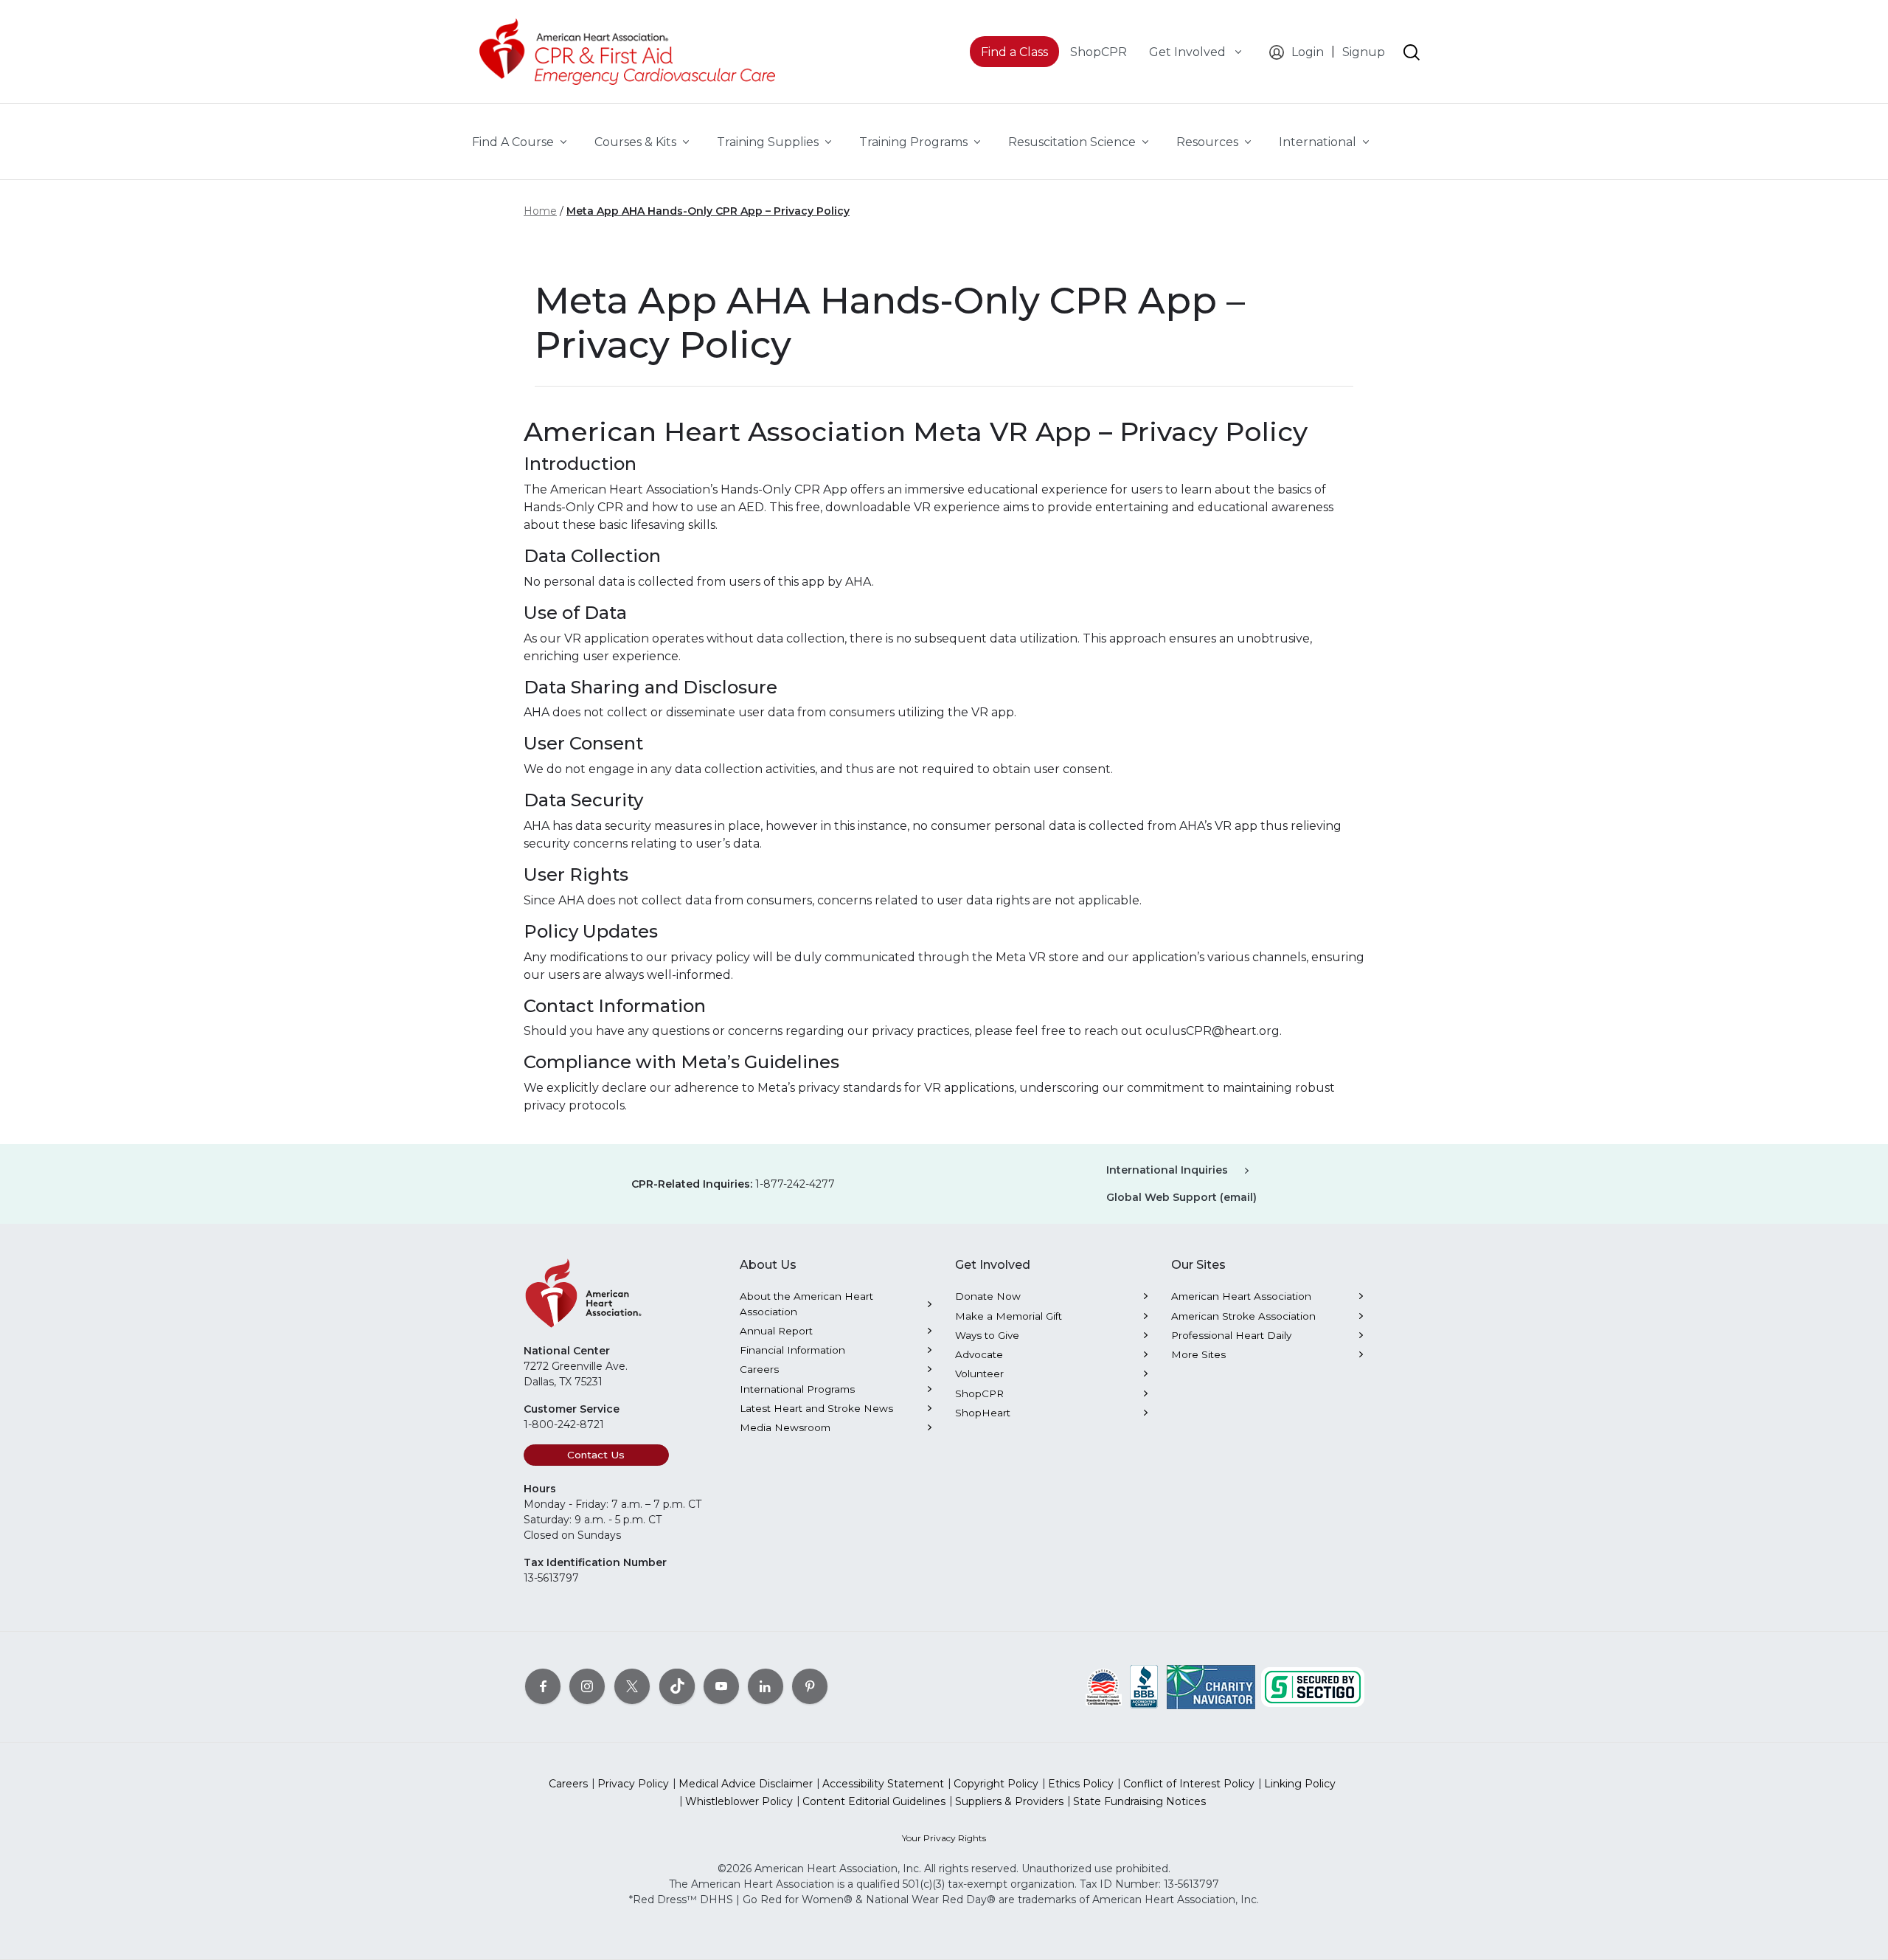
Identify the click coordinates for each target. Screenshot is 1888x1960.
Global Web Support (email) (1181, 1197)
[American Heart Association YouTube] (721, 1686)
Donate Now (988, 1296)
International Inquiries (1167, 1170)
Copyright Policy (996, 1784)
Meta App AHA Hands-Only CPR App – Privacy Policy (708, 211)
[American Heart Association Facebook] (543, 1686)
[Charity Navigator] (1211, 1686)
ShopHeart (983, 1413)
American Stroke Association (1243, 1316)
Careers (759, 1369)
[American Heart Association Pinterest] (810, 1686)
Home (540, 211)
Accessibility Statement (883, 1784)
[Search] (1412, 52)
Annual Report (776, 1331)
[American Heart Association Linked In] (766, 1686)
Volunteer (979, 1374)
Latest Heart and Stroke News (816, 1408)
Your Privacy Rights (944, 1838)
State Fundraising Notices (1139, 1801)
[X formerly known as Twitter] (632, 1686)
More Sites (1198, 1354)
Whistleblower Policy (739, 1801)
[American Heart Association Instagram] (587, 1686)
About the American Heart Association (806, 1303)
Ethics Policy (1081, 1784)
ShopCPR (979, 1393)
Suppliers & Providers (1009, 1801)
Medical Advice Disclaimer (746, 1784)
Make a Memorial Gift (1009, 1316)
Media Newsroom (785, 1427)
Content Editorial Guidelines (874, 1801)
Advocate (979, 1354)
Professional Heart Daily (1231, 1335)
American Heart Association (1241, 1296)
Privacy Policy (633, 1784)
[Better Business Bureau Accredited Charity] (1144, 1686)
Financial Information (792, 1350)
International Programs (797, 1389)
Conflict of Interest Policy (1189, 1784)
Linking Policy (1300, 1784)
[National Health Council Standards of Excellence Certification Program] (1104, 1686)
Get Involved (1189, 52)
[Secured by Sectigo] (1313, 1686)
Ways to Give (987, 1335)
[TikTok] (677, 1686)
